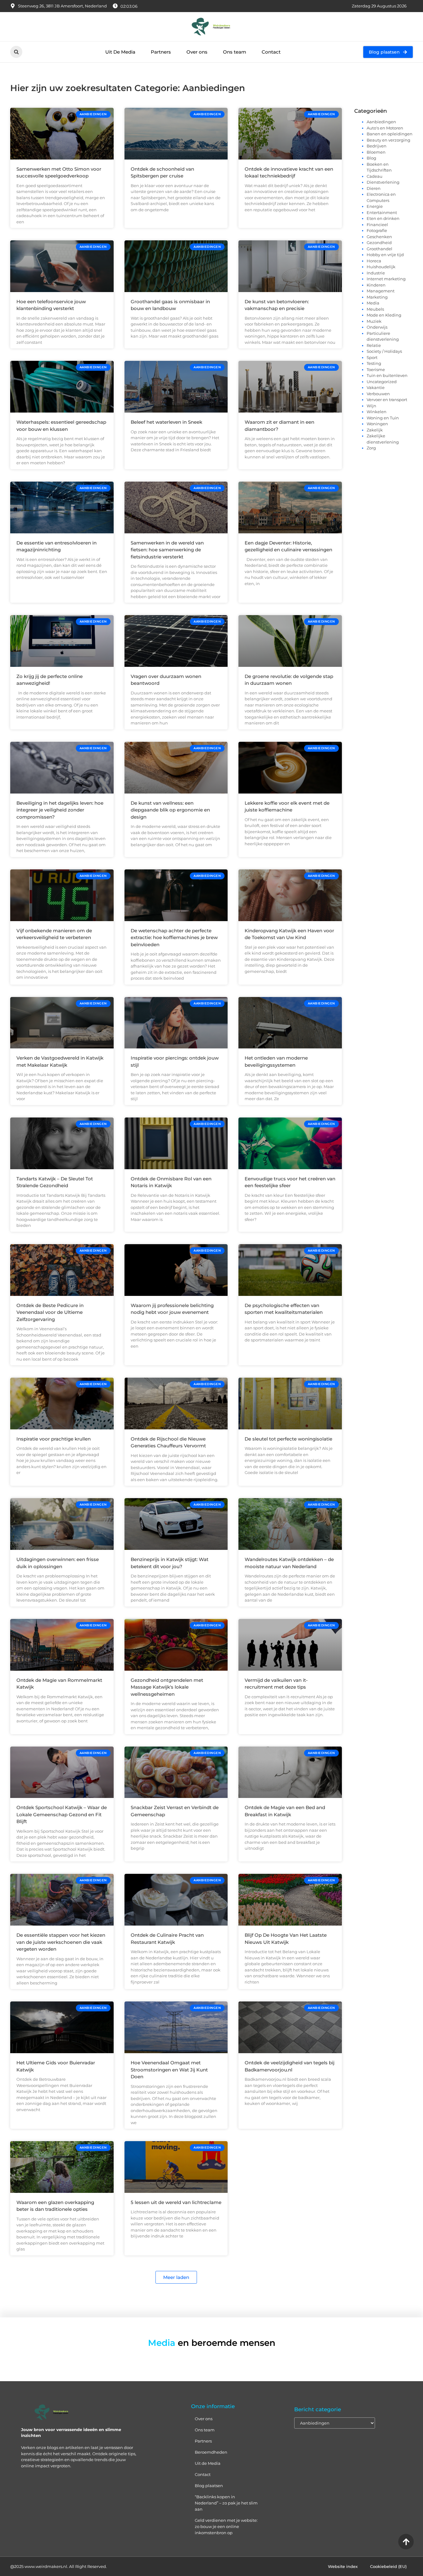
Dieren (374, 188)
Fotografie (377, 230)
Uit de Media (208, 2463)
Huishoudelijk (381, 267)
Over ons (197, 52)
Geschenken (379, 237)
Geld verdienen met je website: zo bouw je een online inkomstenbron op (226, 2526)
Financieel (377, 225)
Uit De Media (120, 52)
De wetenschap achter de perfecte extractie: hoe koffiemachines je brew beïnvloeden (174, 938)
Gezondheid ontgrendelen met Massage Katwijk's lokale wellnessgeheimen (167, 1687)
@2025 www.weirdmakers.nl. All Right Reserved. (59, 2566)
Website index (343, 2566)
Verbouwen (378, 394)
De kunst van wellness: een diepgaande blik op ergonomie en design (170, 810)
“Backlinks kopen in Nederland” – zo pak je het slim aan (226, 2503)
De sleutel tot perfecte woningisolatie (288, 1439)
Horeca (374, 261)
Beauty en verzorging (388, 140)
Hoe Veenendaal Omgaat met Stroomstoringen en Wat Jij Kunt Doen (169, 2070)
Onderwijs (377, 327)
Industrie (376, 273)
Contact (271, 52)
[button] (16, 52)
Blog (371, 158)
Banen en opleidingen (390, 134)
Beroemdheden (211, 2452)
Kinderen (376, 285)
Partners (161, 52)
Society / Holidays (384, 351)
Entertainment (382, 212)
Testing (374, 363)
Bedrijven (377, 146)
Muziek (374, 321)
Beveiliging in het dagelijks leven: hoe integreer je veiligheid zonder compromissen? (60, 810)
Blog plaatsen (209, 2486)
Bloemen (376, 152)
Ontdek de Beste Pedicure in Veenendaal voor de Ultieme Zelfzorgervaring (50, 1312)
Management (381, 291)
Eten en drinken (383, 218)
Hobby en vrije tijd (385, 255)
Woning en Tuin (383, 418)
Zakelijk (375, 430)
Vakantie (376, 387)
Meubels (375, 309)
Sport (372, 357)
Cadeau (375, 176)
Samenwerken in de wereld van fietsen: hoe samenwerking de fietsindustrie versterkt (167, 550)
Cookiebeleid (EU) (388, 2566)
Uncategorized (382, 382)
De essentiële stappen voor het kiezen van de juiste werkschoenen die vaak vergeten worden (61, 1942)
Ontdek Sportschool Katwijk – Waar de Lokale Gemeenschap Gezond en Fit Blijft (62, 1814)
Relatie (374, 345)
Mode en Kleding (384, 315)
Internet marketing (386, 279)
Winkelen (377, 412)
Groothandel (379, 249)
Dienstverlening (383, 182)
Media (373, 303)
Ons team (235, 52)
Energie (375, 206)
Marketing (377, 297)
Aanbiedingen (381, 122)
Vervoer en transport (387, 400)
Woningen (377, 424)
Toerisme (376, 370)
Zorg (371, 448)
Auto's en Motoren (385, 128)
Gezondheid (379, 243)
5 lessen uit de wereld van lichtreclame (176, 2202)
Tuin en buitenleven (387, 375)
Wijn (371, 406)
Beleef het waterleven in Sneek (166, 422)
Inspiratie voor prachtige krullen (54, 1439)
